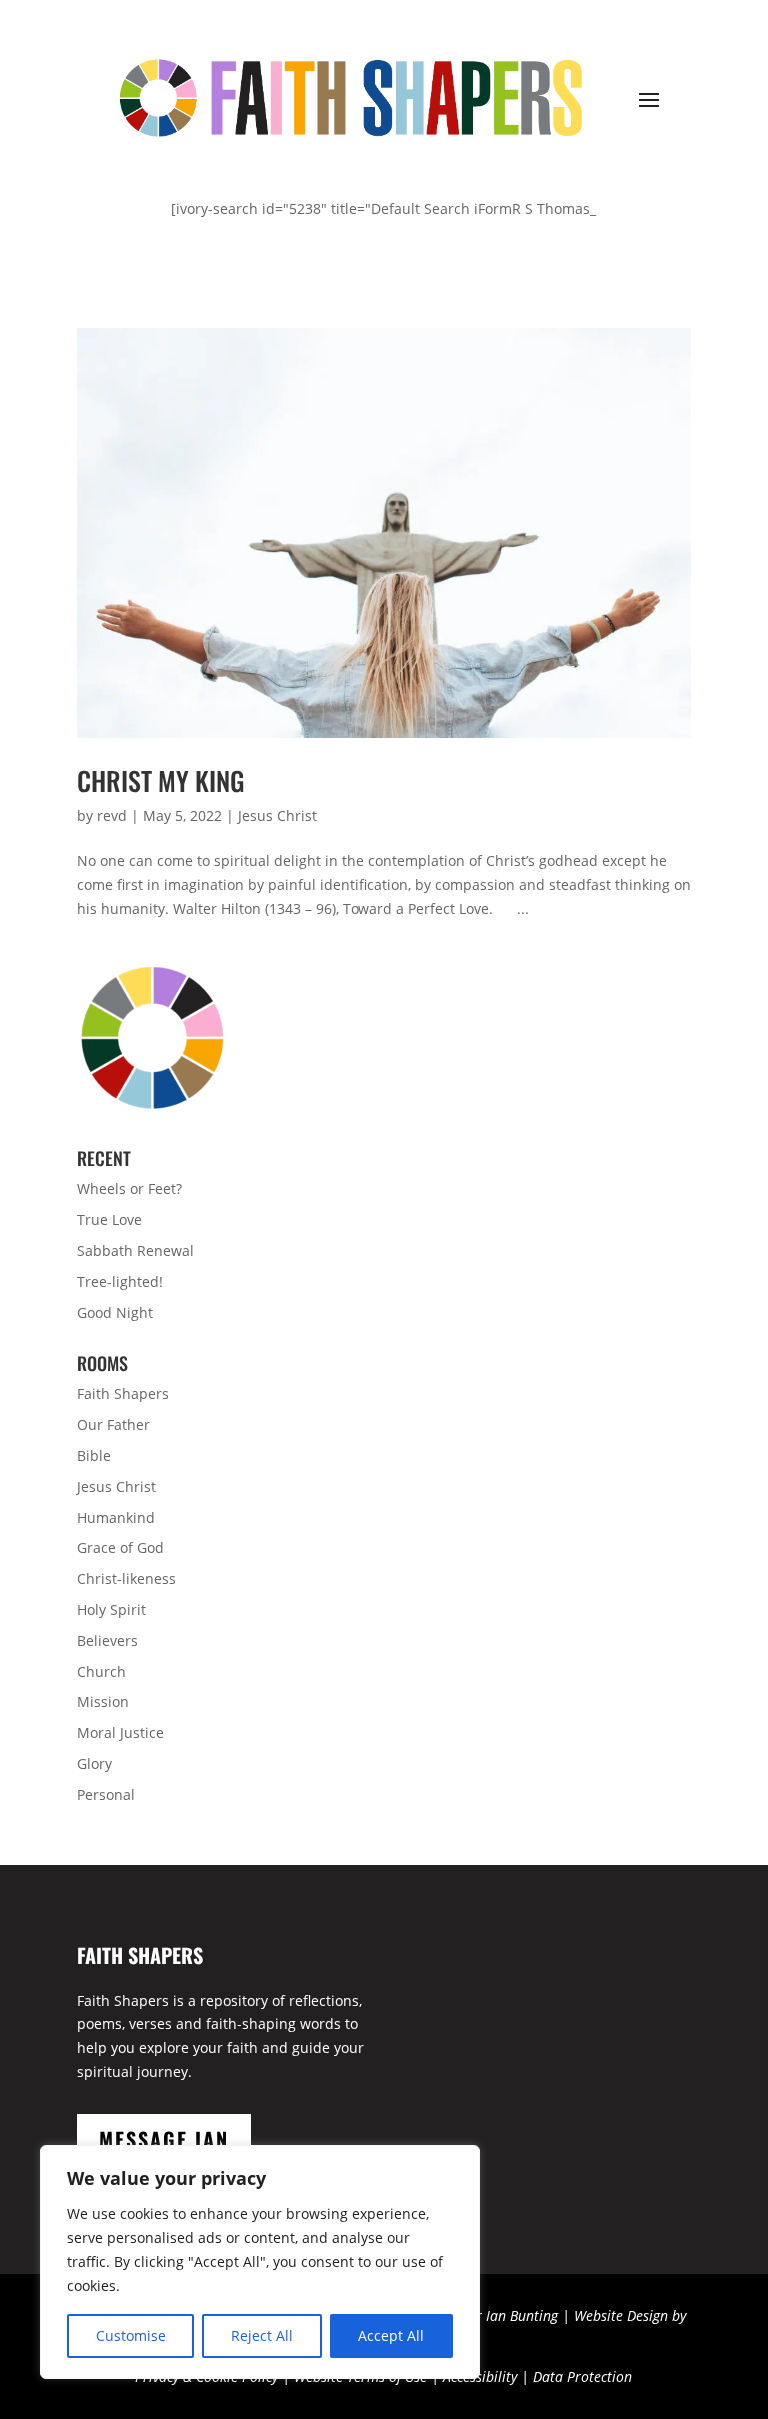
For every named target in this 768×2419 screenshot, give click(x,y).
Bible (94, 1455)
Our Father (113, 1424)
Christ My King (161, 780)
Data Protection (582, 2376)
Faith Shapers (123, 1393)
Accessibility (480, 2376)
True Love (109, 1219)
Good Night (115, 1312)
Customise (131, 2335)
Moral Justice (120, 1732)
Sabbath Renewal (135, 1250)
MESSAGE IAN (164, 2139)
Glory (94, 1763)
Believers (107, 1640)
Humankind (116, 1517)
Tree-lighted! (120, 1281)
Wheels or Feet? (129, 1188)
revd (112, 815)
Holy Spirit (111, 1609)
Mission (103, 1701)
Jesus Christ (277, 815)
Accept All (391, 2335)
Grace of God (120, 1547)
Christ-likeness (126, 1578)
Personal (106, 1794)
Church (101, 1671)
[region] (260, 2262)
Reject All (262, 2335)
